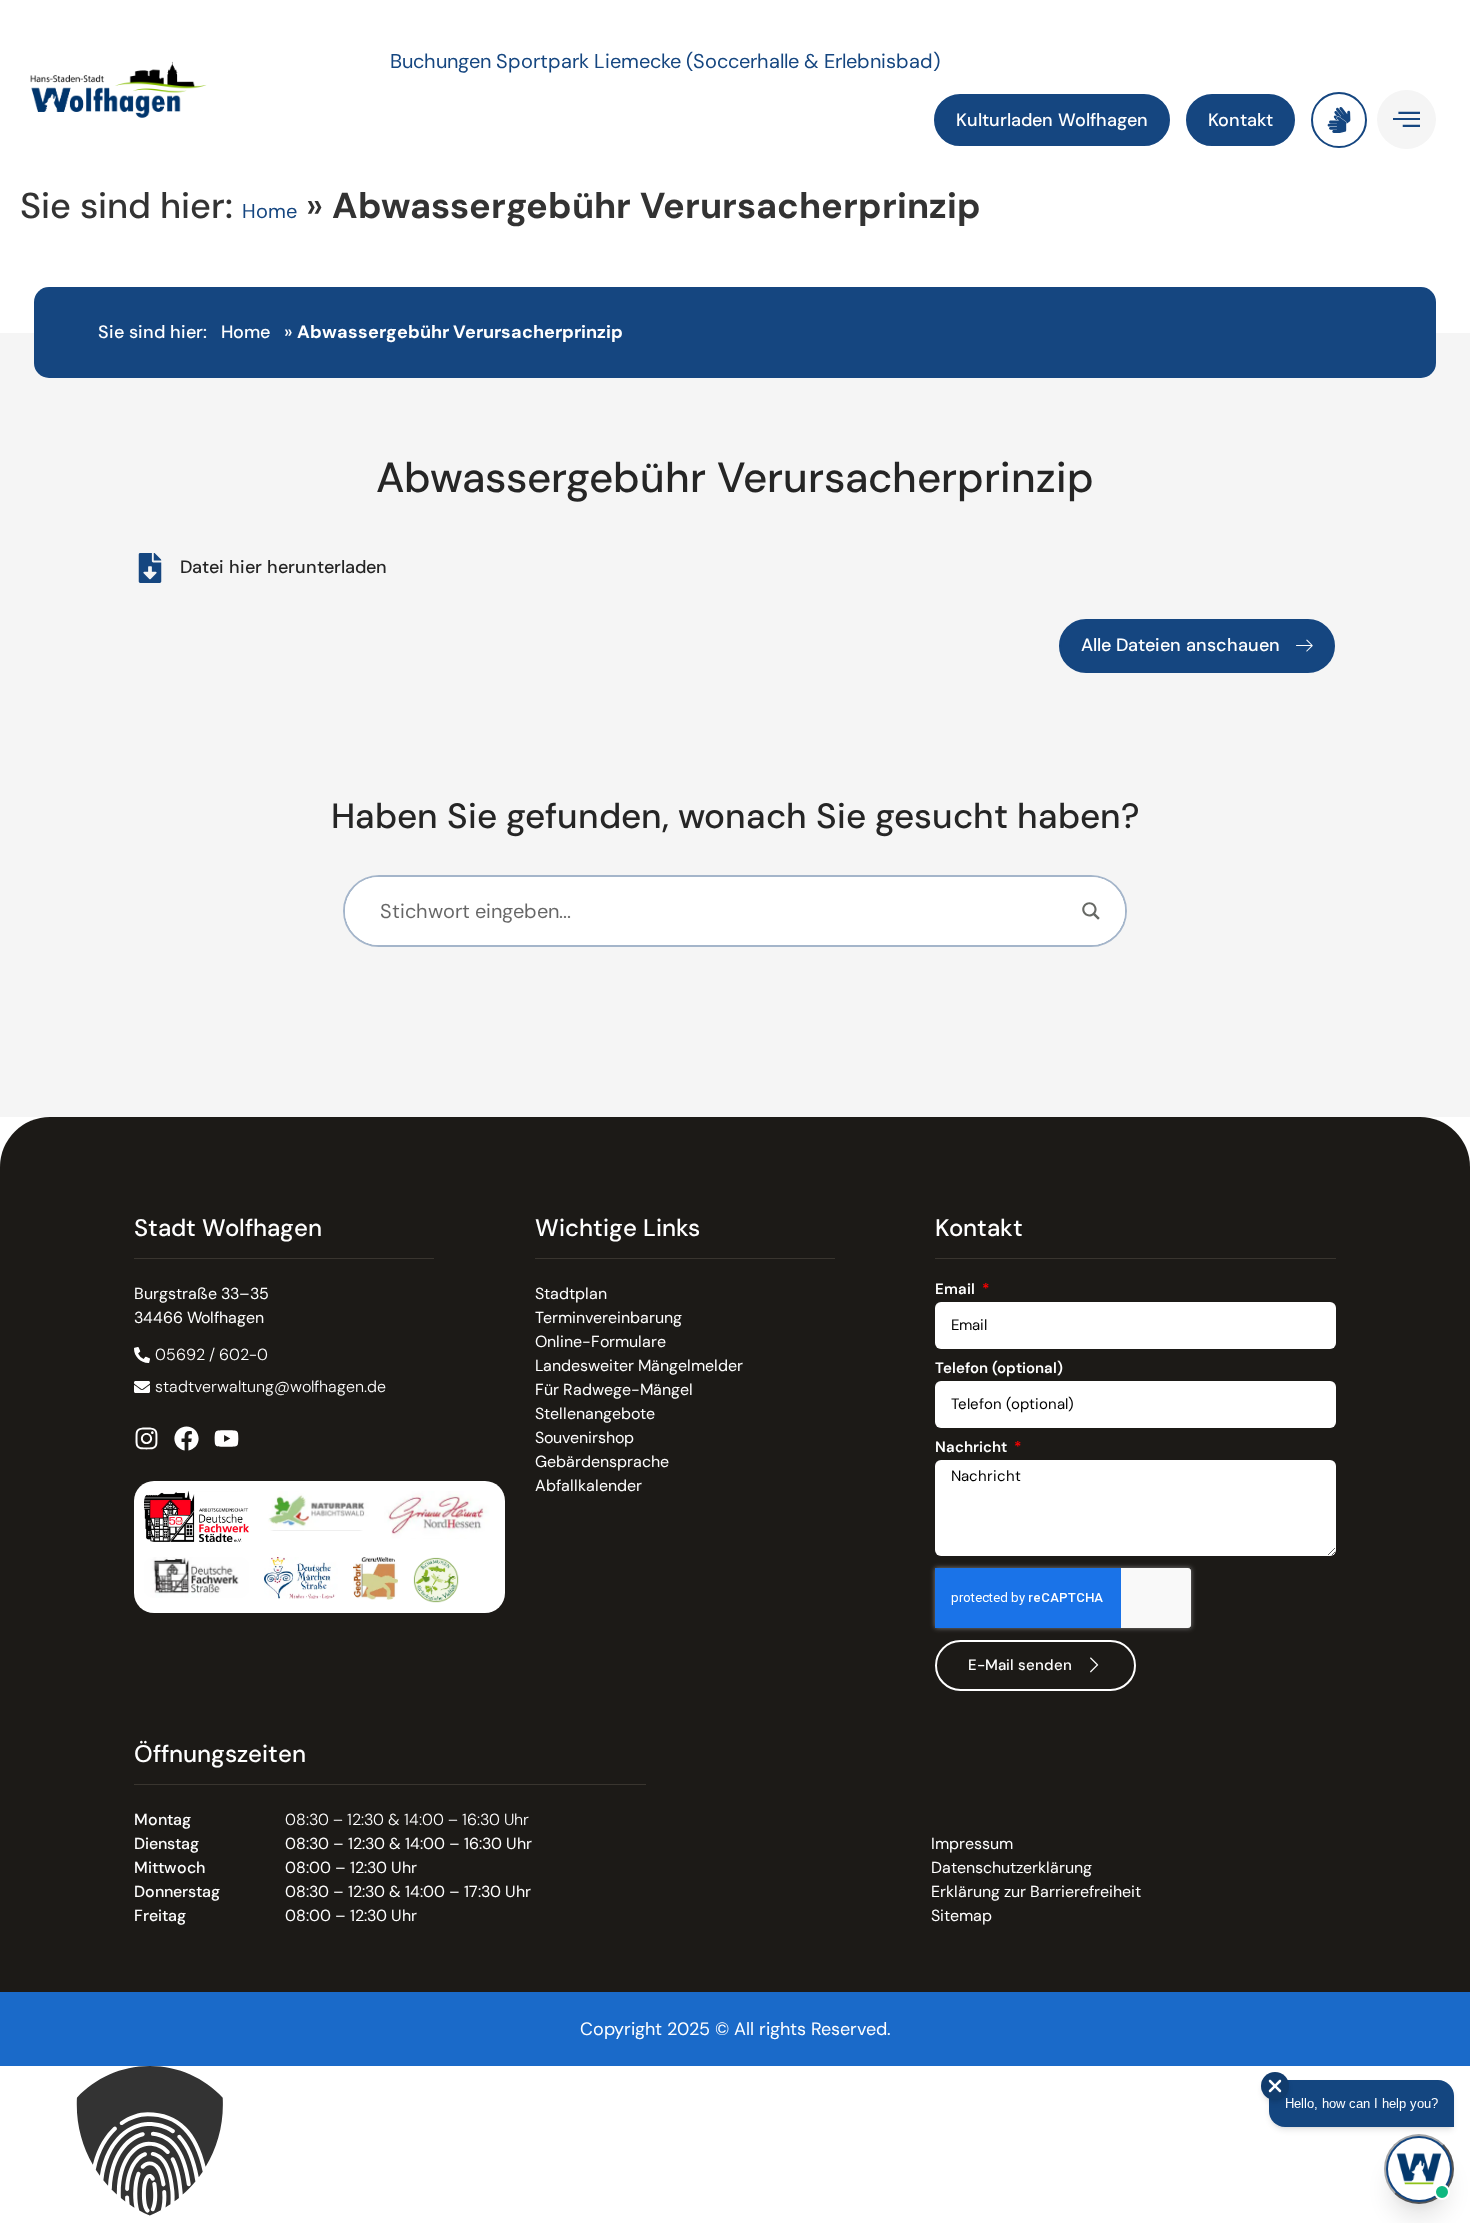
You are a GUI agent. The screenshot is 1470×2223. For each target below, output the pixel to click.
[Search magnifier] (1091, 911)
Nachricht (973, 1448)
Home (269, 211)
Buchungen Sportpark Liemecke (538, 61)
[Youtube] (226, 1438)
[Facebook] (186, 1438)
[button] (735, 2144)
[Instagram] (146, 1438)
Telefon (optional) (999, 1369)
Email (957, 1290)
